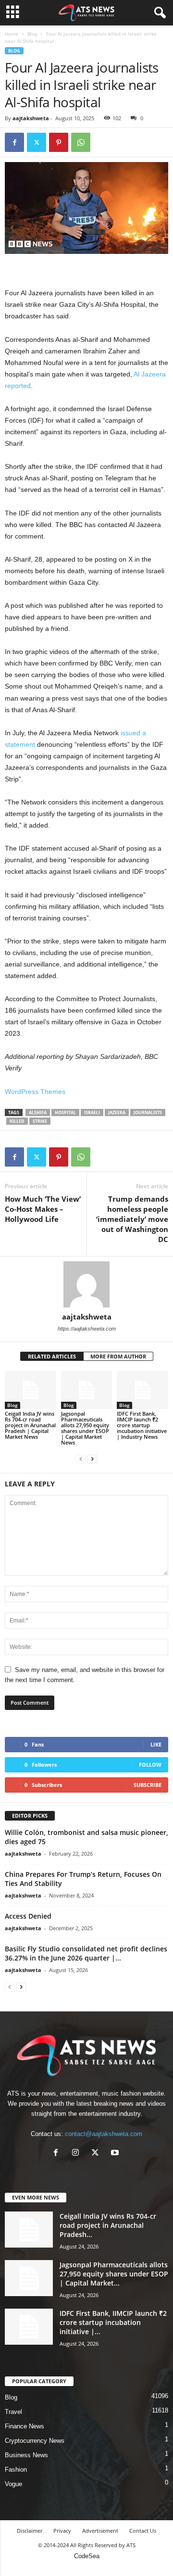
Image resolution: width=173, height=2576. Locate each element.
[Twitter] (37, 142)
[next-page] (92, 1459)
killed (17, 1121)
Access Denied (28, 1916)
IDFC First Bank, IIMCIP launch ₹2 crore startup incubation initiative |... (113, 2322)
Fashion (16, 2469)
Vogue (13, 2484)
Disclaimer (30, 2531)
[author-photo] (86, 1284)
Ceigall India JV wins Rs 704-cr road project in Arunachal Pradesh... (108, 2225)
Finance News (25, 2426)
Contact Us (143, 2531)
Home (12, 34)
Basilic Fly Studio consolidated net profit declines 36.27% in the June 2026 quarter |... (86, 1953)
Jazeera (117, 1112)
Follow (150, 1765)
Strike (40, 1121)
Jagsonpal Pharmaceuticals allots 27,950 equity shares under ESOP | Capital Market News (85, 1428)
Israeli (92, 1112)
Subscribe (148, 1785)
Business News (26, 2455)
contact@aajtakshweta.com (104, 2134)
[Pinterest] (59, 142)
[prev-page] (81, 1459)
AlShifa (38, 1112)
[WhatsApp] (81, 142)
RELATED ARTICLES (52, 1356)
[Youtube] (116, 2154)
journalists (148, 1112)
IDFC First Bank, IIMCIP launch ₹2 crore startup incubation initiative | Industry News (142, 1425)
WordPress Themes (35, 1092)
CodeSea (87, 2556)
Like (156, 1744)
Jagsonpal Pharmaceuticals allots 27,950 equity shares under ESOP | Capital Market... (114, 2274)
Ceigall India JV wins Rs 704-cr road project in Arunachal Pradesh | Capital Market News (30, 1425)
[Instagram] (78, 2154)
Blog (32, 34)
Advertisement (100, 2531)
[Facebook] (14, 142)
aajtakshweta (31, 118)
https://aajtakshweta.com (87, 1329)
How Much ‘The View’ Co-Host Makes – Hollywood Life (43, 1209)
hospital (65, 1112)
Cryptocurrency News (35, 2441)
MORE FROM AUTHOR (118, 1356)
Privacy (62, 2531)
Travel (13, 2412)
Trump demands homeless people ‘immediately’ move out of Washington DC (132, 1219)
